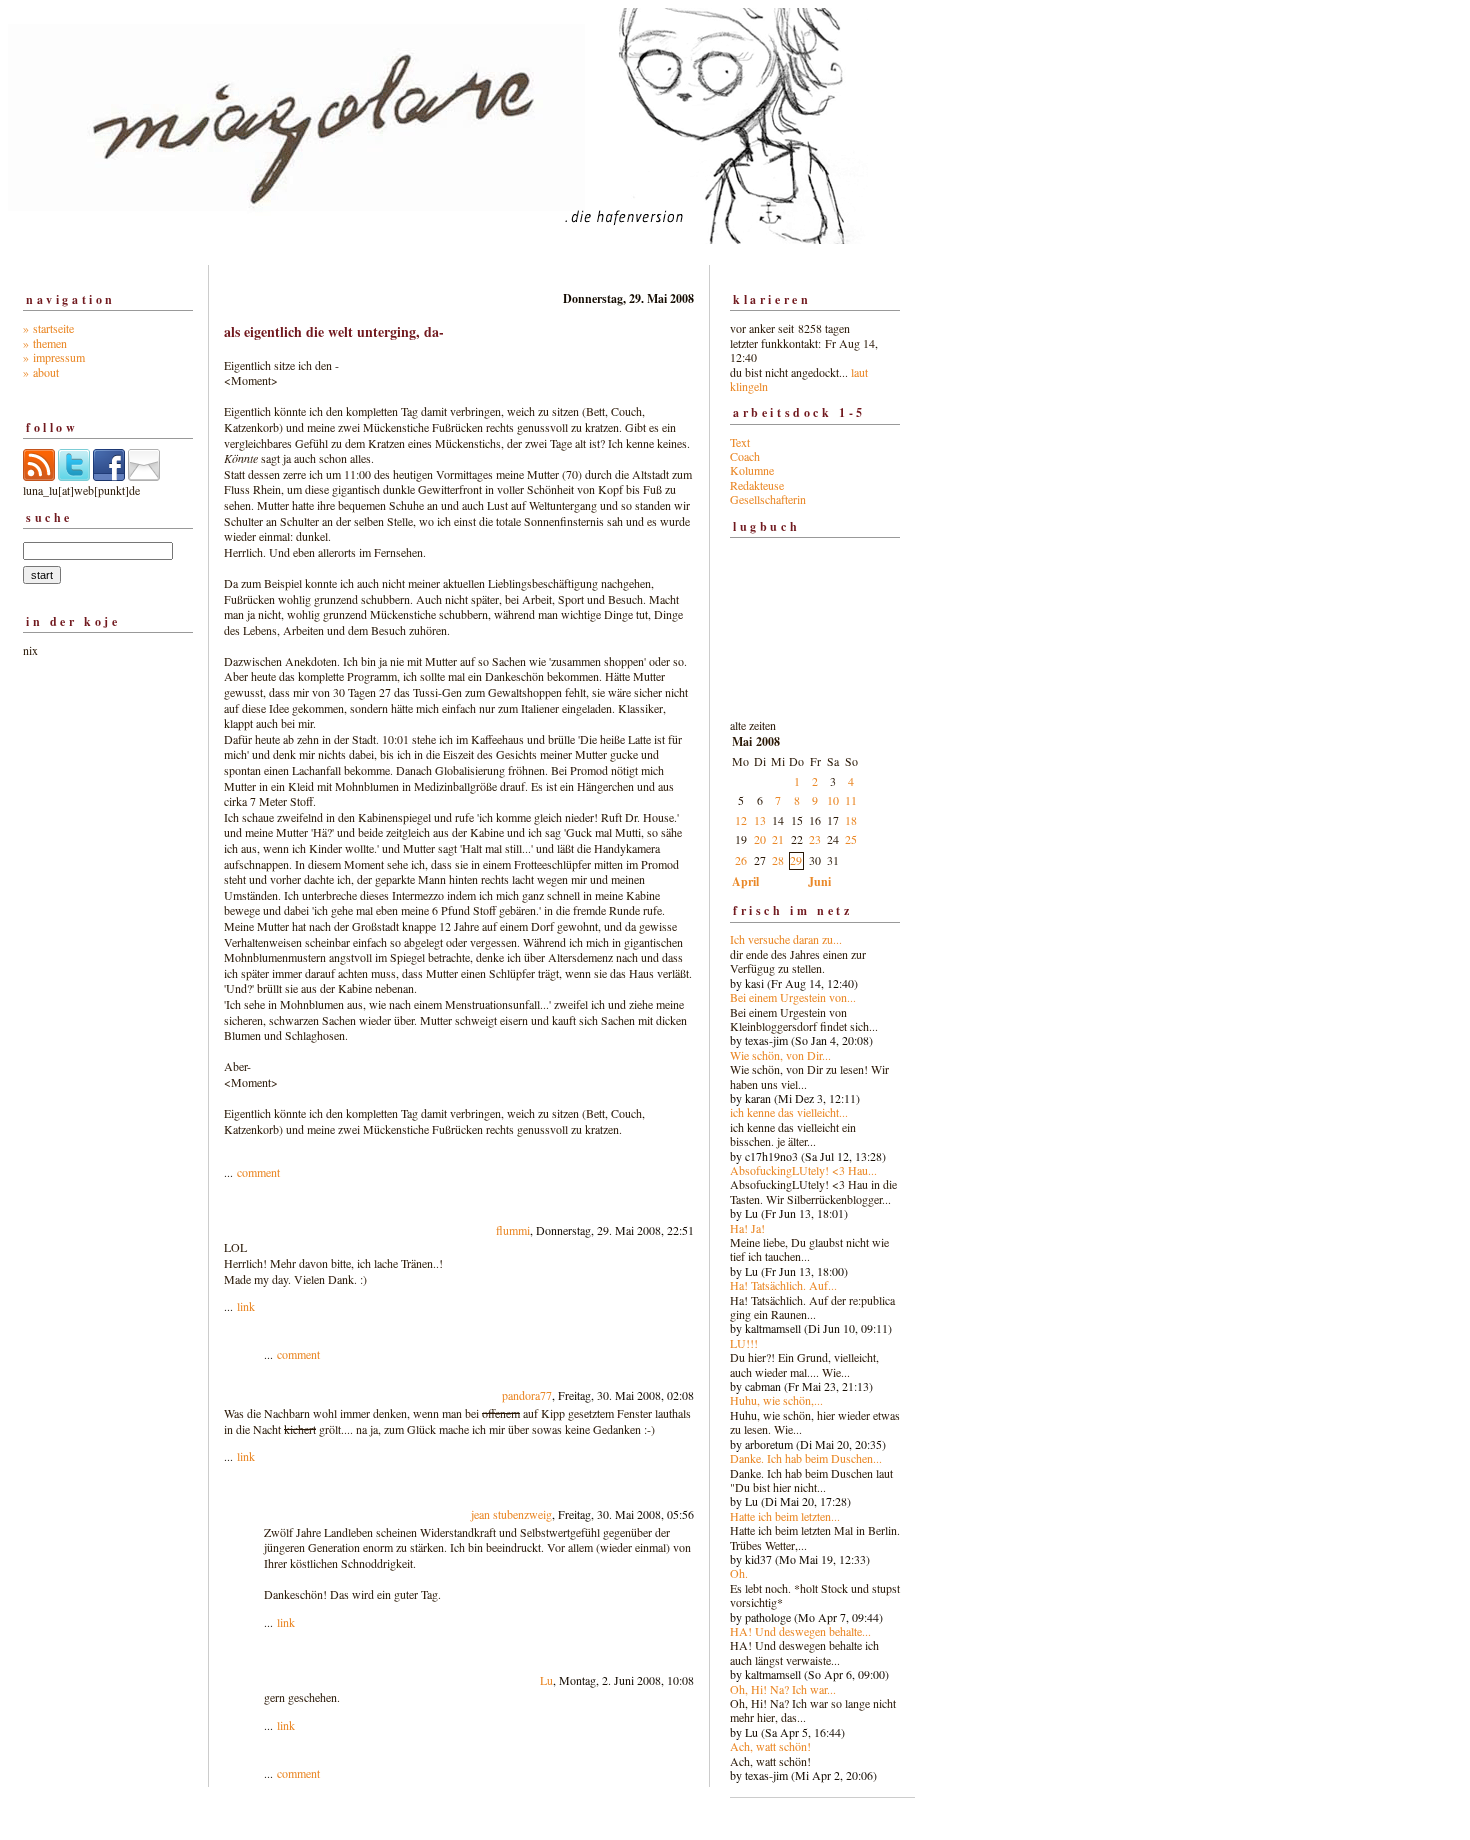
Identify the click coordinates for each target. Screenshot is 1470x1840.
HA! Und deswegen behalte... (800, 1631)
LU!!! (744, 1343)
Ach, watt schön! (770, 1746)
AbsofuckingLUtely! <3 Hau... (803, 1170)
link (246, 1306)
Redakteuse (757, 485)
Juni (819, 881)
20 (760, 839)
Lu (546, 1680)
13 (760, 820)
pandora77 (527, 1395)
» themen (45, 343)
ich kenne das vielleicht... (789, 1112)
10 (833, 800)
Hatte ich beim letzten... (785, 1516)
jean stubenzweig (511, 1514)
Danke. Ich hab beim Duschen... (806, 1458)
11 (851, 800)
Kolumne (752, 470)
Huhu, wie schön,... (776, 1400)
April (745, 881)
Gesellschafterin (768, 499)
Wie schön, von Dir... (780, 1055)
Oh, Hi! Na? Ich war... (783, 1689)
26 (741, 860)
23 (815, 839)
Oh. (739, 1573)
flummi (513, 1230)
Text (740, 442)
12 (741, 820)
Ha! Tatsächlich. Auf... (783, 1285)
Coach (745, 456)
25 (851, 839)
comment (258, 1172)
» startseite (48, 328)
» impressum (54, 357)
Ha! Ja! (747, 1228)
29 (796, 860)
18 (851, 820)
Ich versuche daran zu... (786, 939)
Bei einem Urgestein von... (793, 997)
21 (778, 839)
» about (41, 372)
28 (778, 860)
